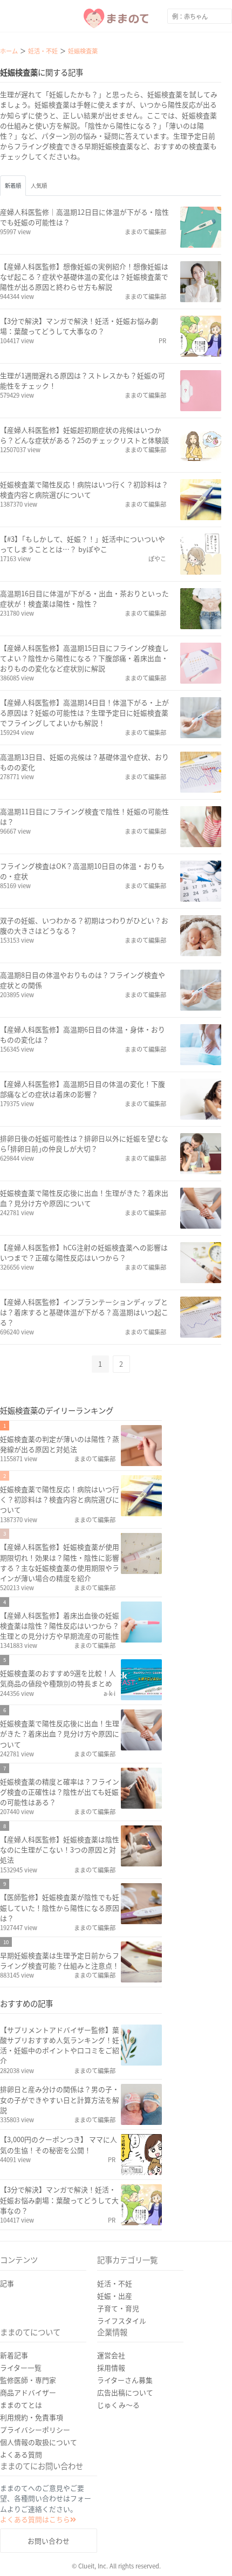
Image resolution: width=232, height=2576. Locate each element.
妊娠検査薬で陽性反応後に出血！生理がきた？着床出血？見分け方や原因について (84, 1198)
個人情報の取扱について (39, 2442)
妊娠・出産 (115, 2296)
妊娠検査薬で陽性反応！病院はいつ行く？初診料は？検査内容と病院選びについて (84, 489)
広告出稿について (125, 2392)
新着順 (13, 185)
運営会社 (111, 2355)
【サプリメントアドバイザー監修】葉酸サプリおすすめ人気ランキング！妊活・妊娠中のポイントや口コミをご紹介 (60, 2045)
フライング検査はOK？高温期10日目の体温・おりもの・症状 (82, 871)
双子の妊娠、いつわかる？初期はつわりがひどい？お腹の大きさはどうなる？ (84, 925)
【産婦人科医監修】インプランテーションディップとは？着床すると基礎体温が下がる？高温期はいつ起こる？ (84, 1312)
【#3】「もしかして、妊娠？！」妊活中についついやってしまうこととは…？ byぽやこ (83, 544)
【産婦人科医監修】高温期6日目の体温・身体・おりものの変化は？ (83, 1034)
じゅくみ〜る (118, 2405)
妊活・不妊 (115, 2283)
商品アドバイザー (28, 2392)
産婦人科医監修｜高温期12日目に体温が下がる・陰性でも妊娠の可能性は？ (84, 217)
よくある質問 (21, 2454)
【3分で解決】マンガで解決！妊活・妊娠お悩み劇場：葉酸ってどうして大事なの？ (79, 326)
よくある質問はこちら (35, 2519)
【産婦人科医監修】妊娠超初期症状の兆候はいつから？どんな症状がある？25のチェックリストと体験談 (84, 435)
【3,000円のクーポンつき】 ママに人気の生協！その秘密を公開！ (59, 2144)
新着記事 (14, 2355)
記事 (7, 2283)
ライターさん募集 (125, 2380)
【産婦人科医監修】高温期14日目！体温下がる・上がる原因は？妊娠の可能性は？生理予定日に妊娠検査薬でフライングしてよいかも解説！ (84, 713)
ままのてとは (21, 2405)
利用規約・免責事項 (32, 2417)
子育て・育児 (118, 2308)
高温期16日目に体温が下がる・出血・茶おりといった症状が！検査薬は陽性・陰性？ (84, 598)
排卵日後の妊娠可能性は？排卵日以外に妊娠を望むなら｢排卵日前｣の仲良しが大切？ (84, 1143)
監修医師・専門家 (28, 2380)
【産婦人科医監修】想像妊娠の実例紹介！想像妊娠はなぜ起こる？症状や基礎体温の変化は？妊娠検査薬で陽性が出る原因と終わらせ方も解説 (84, 277)
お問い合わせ (49, 2541)
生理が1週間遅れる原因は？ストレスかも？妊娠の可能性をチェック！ (83, 380)
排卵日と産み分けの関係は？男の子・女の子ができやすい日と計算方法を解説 (60, 2099)
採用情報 (111, 2367)
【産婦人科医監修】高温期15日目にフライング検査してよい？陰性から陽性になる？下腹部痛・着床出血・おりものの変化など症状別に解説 (84, 658)
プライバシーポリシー (35, 2430)
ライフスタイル (122, 2321)
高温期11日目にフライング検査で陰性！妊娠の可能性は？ (84, 816)
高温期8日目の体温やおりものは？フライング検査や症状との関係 (83, 980)
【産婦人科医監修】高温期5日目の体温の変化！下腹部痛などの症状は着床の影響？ (83, 1089)
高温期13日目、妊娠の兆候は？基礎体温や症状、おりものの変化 (84, 762)
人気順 (39, 185)
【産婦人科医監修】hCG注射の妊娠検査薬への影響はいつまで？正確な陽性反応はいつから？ (84, 1252)
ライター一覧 (21, 2367)
